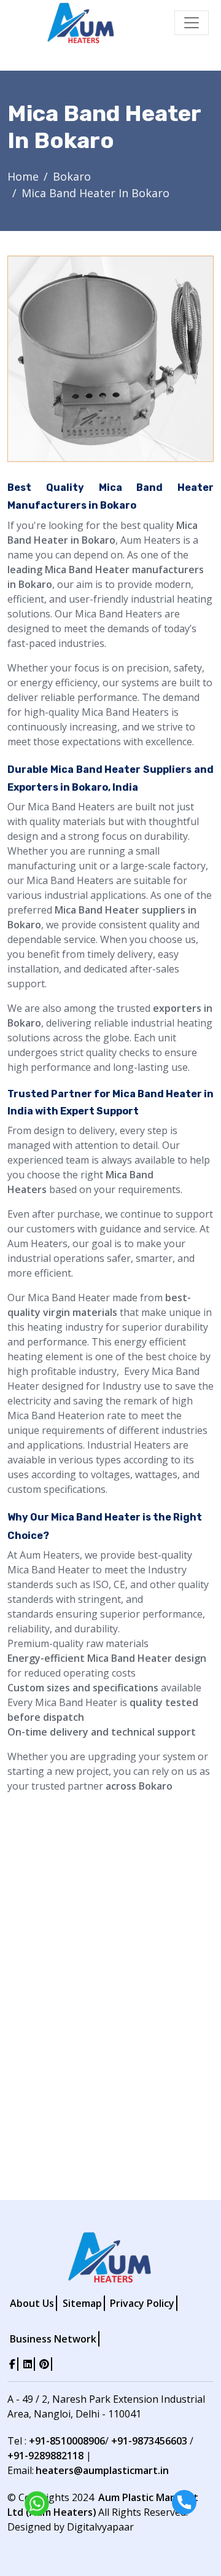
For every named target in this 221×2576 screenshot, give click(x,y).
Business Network (53, 2339)
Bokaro (72, 176)
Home (23, 176)
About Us (32, 2303)
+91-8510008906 (67, 2441)
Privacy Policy (142, 2303)
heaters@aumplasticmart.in (102, 2470)
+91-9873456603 (149, 2441)
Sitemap (82, 2303)
